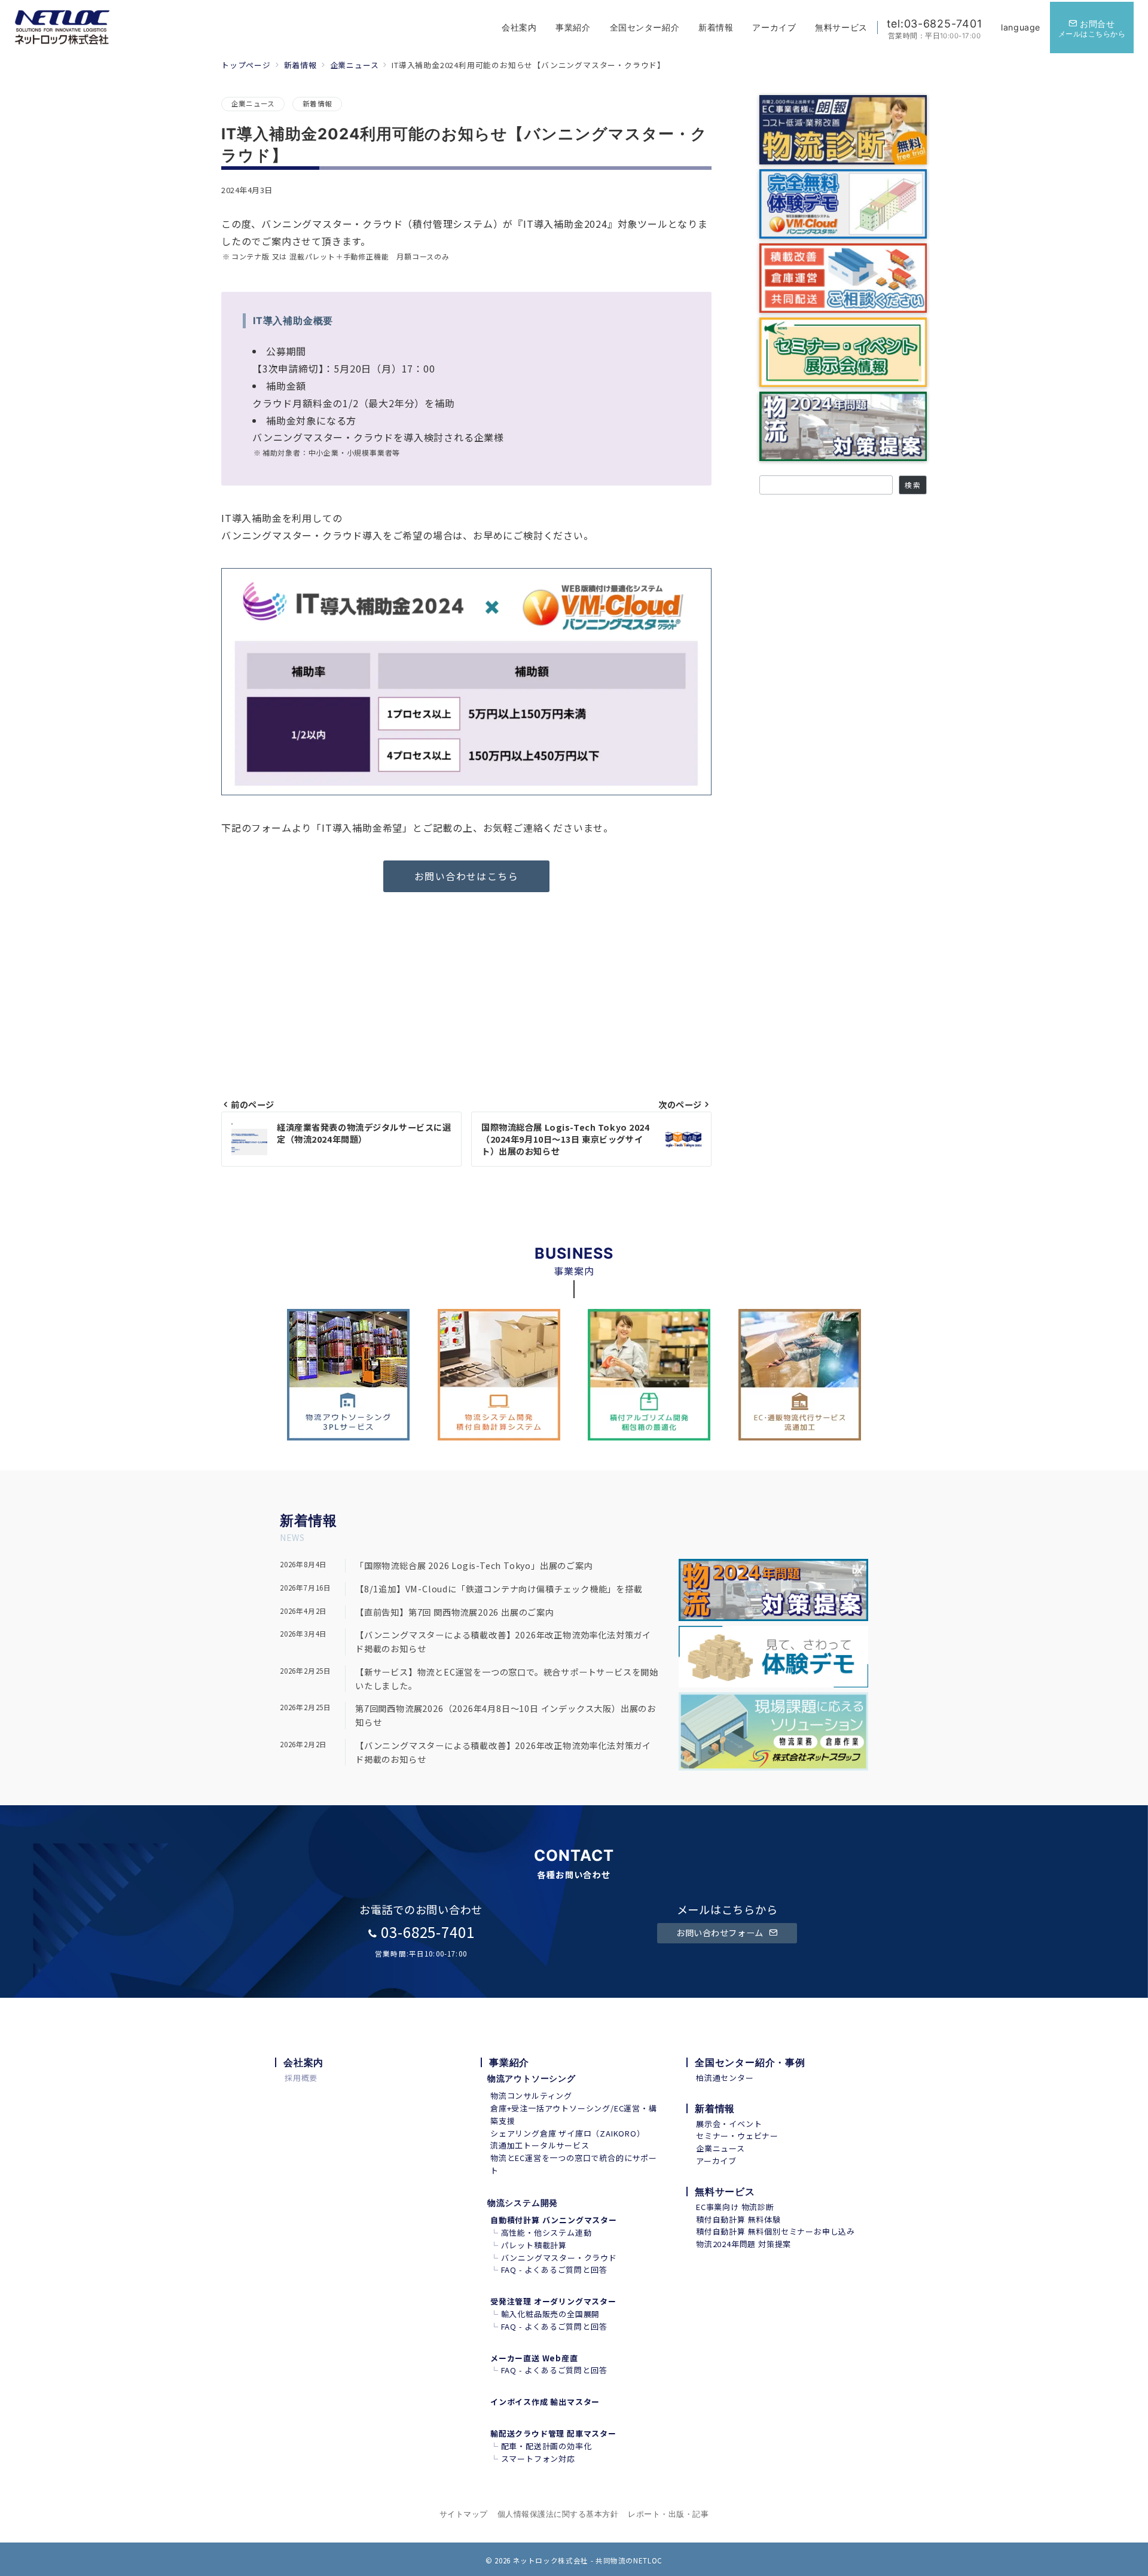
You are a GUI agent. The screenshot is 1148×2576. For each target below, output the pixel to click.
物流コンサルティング (531, 2096)
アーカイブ (716, 2161)
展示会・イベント (729, 2124)
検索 (912, 485)
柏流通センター (725, 2078)
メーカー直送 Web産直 (534, 2358)
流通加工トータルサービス (540, 2145)
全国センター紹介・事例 (750, 2062)
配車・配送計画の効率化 (546, 2446)
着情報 (316, 1521)
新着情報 (317, 103)
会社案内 (303, 2062)
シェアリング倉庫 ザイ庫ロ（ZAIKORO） (568, 2133)
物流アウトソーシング (532, 2078)
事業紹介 (509, 2062)
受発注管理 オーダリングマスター (553, 2301)
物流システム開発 (523, 2203)
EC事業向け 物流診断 (735, 2207)
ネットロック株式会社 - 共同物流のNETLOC (588, 2560)
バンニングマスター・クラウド (559, 2258)
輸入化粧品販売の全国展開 (551, 2314)
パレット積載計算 (534, 2245)
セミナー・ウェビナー (737, 2136)
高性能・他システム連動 (546, 2232)
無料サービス (725, 2192)
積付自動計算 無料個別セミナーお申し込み (775, 2231)
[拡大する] (696, 584)
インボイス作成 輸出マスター (545, 2402)
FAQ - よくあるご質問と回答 (554, 2270)
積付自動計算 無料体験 (738, 2219)
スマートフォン (530, 2459)
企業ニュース (253, 103)
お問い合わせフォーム (721, 1933)
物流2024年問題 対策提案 (744, 2244)
